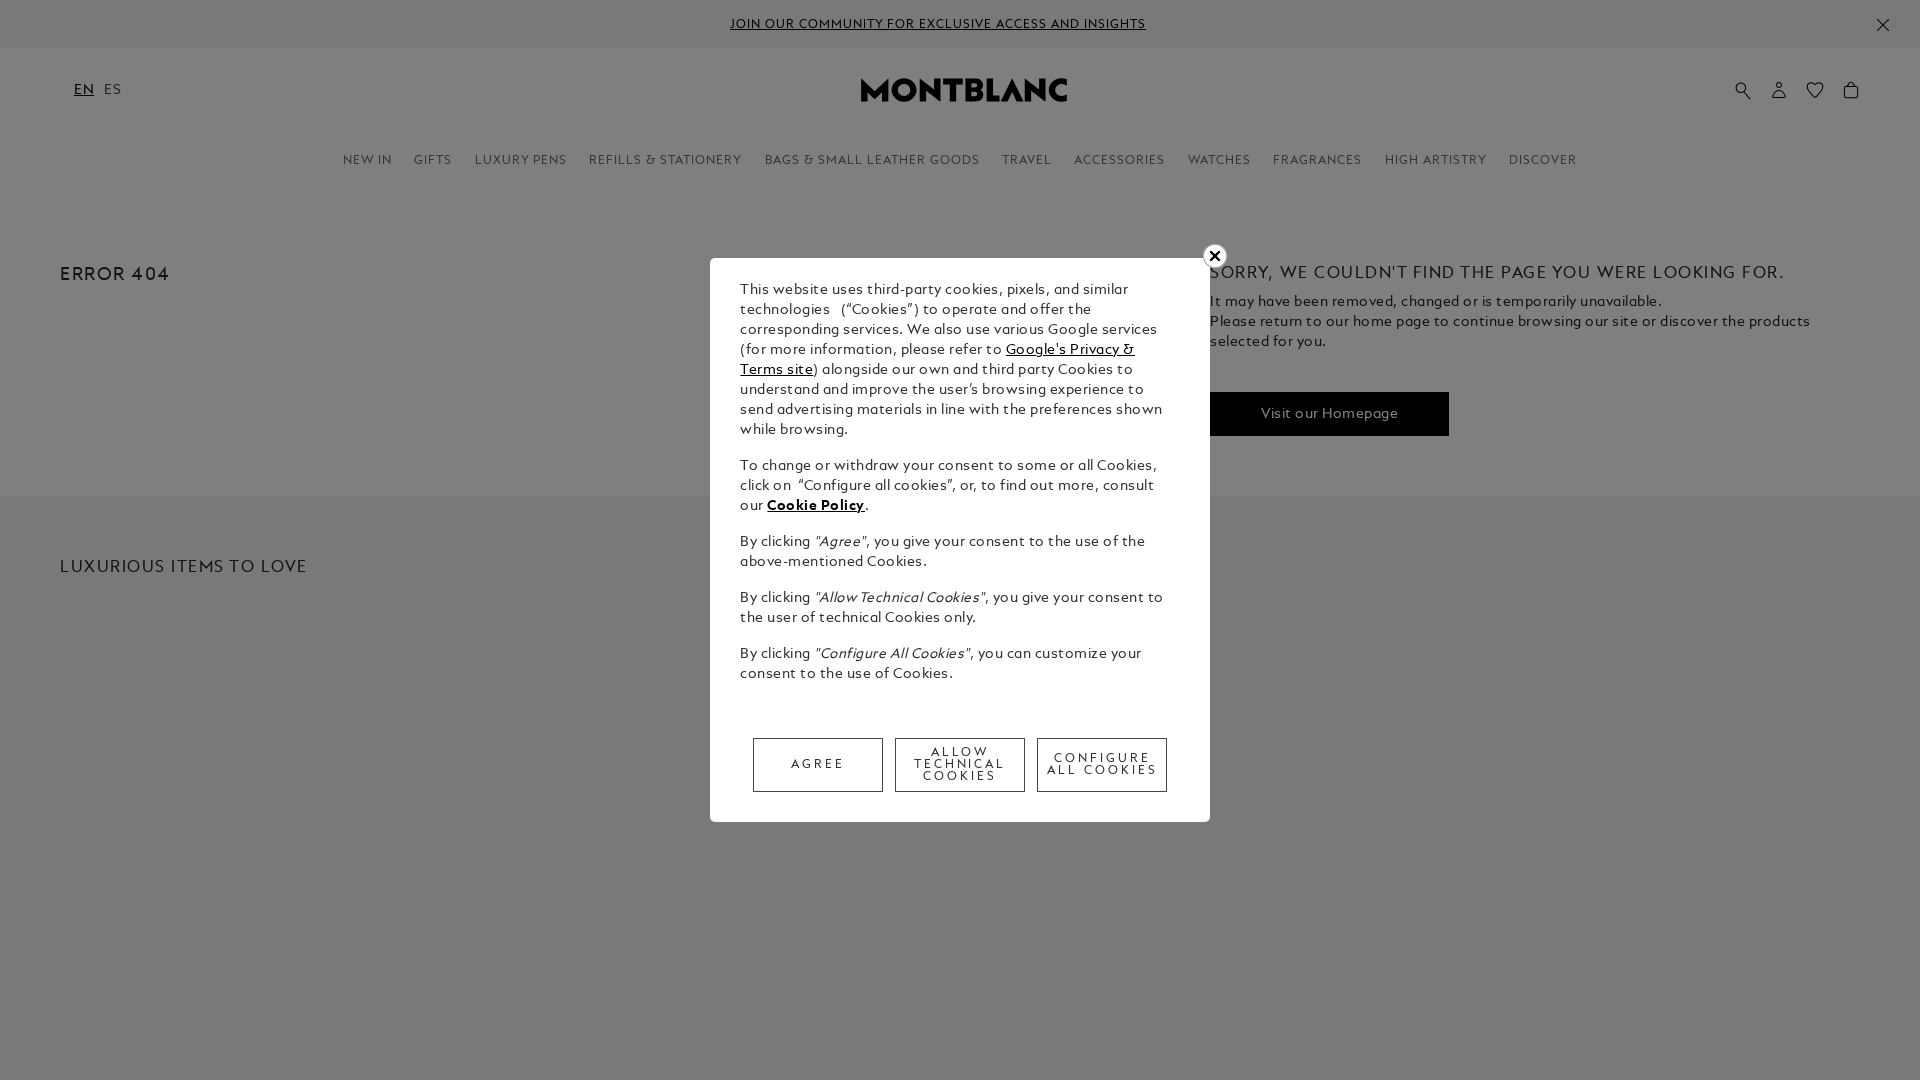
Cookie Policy (816, 506)
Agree (818, 765)
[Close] (1215, 256)
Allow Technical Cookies (960, 765)
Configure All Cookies (1102, 765)
